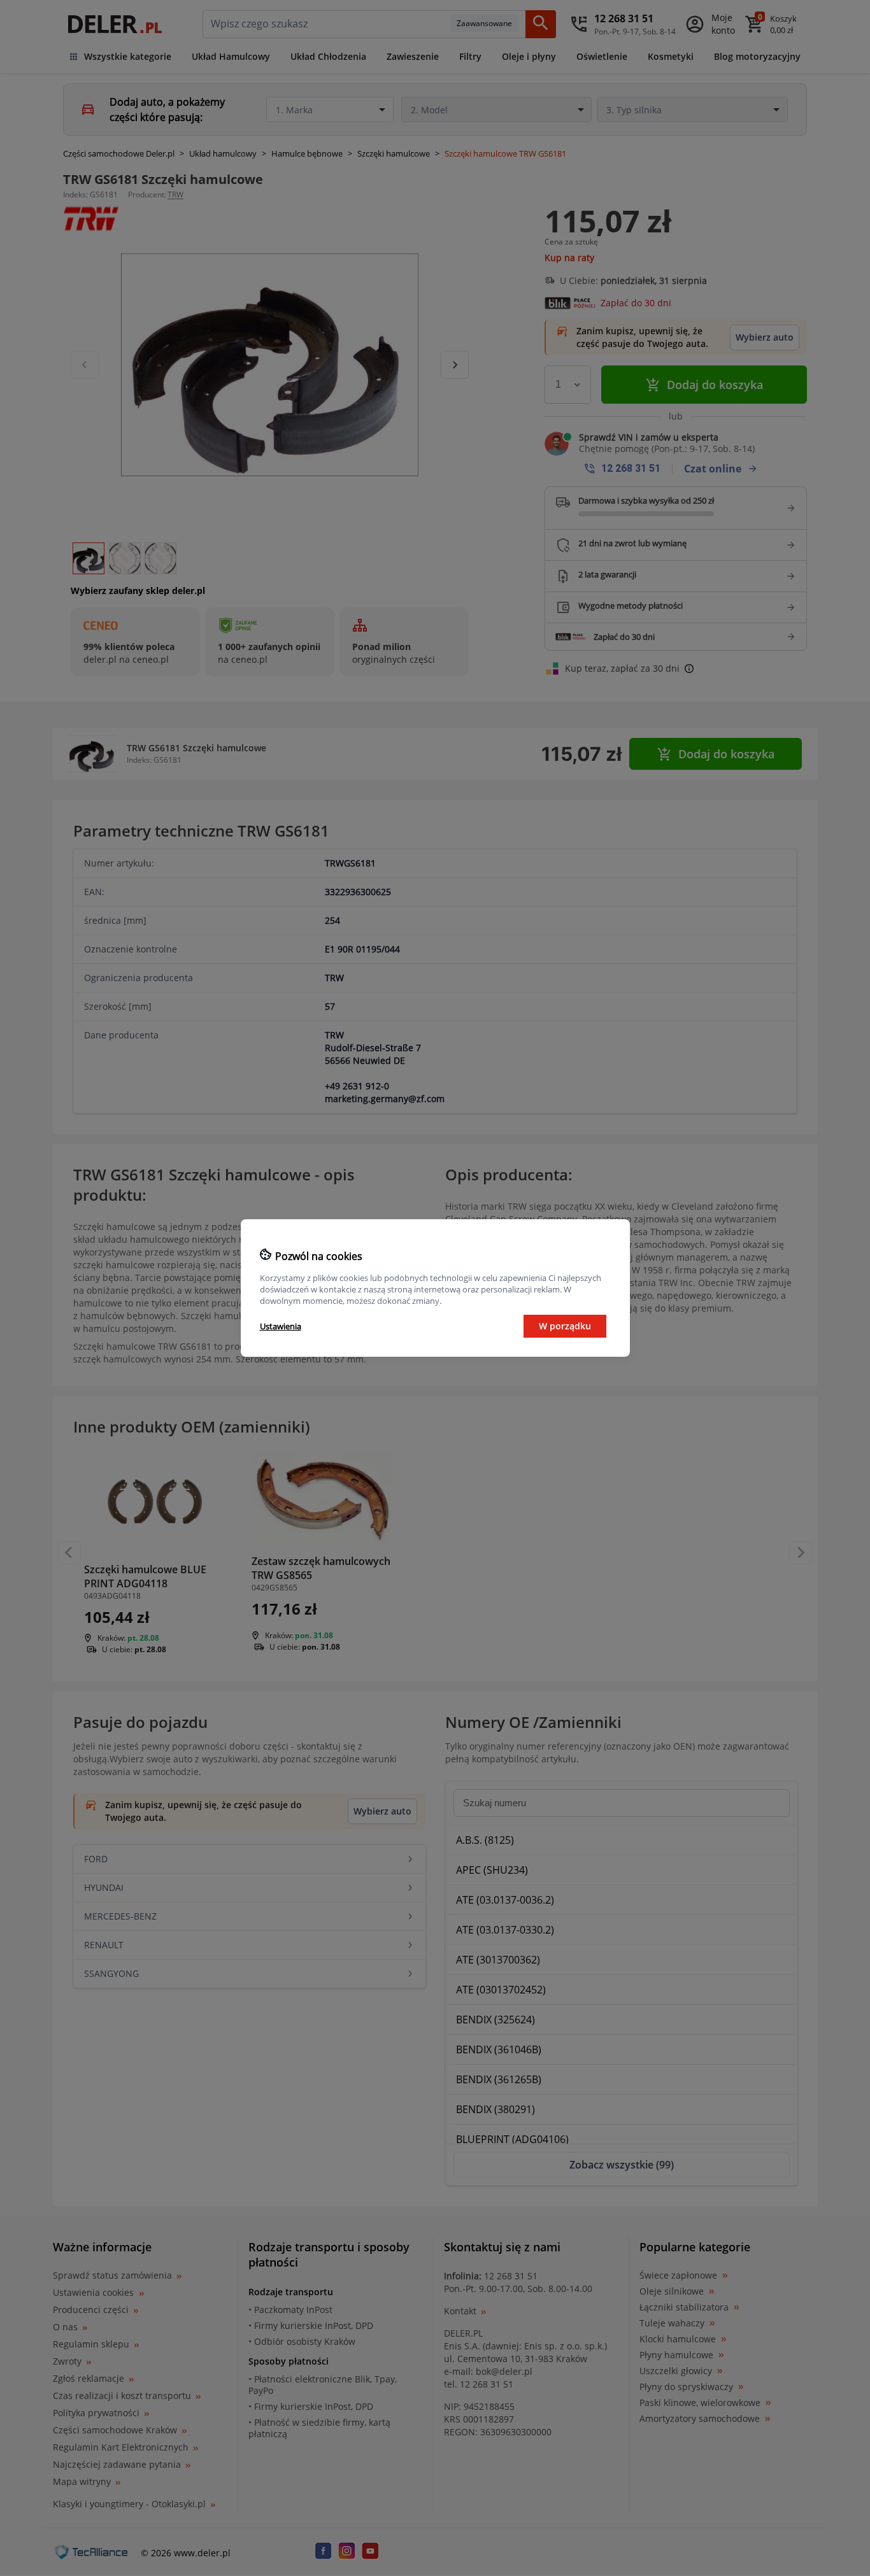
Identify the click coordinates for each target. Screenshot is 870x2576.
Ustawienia (281, 1326)
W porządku (565, 1326)
